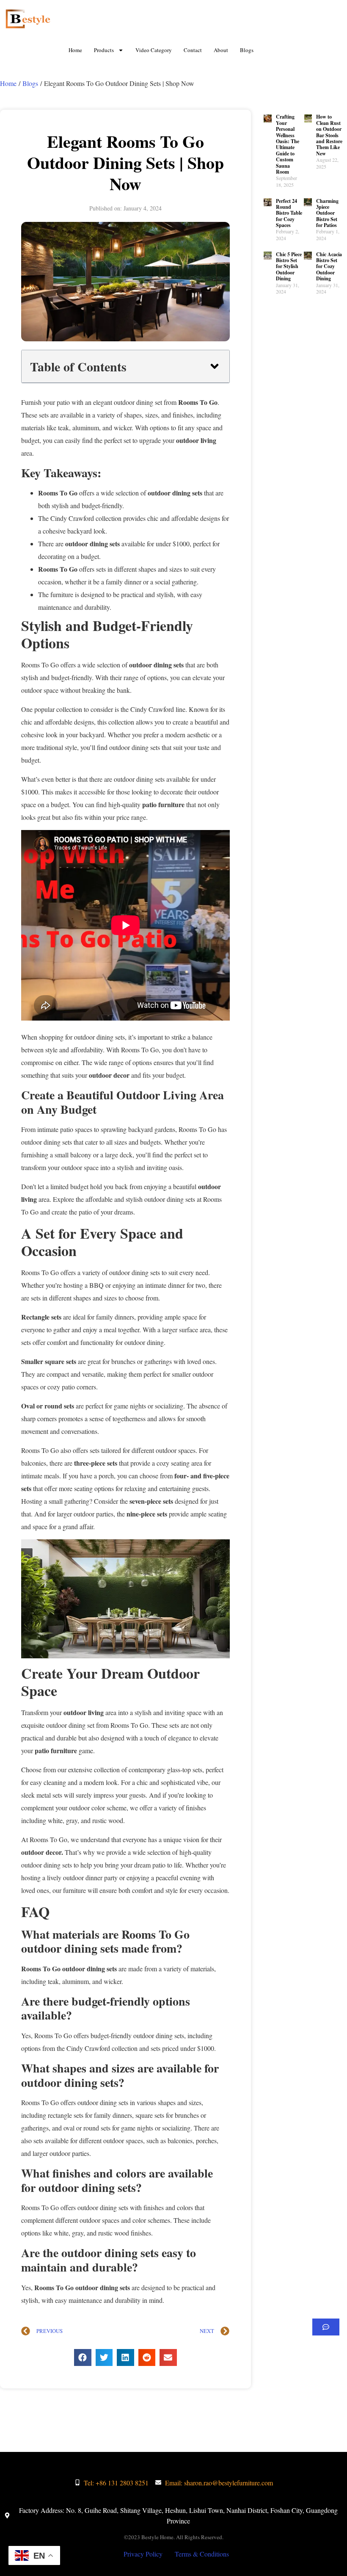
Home (75, 50)
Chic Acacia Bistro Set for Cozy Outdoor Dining (329, 267)
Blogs (247, 50)
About (221, 50)
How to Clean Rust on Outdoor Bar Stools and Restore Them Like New (329, 135)
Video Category (154, 50)
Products (104, 50)
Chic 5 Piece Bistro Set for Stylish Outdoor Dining (289, 267)
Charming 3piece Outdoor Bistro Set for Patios (327, 213)
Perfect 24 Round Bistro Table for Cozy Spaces (289, 213)
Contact (193, 50)
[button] (215, 366)
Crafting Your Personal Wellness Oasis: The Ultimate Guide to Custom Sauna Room (288, 144)
